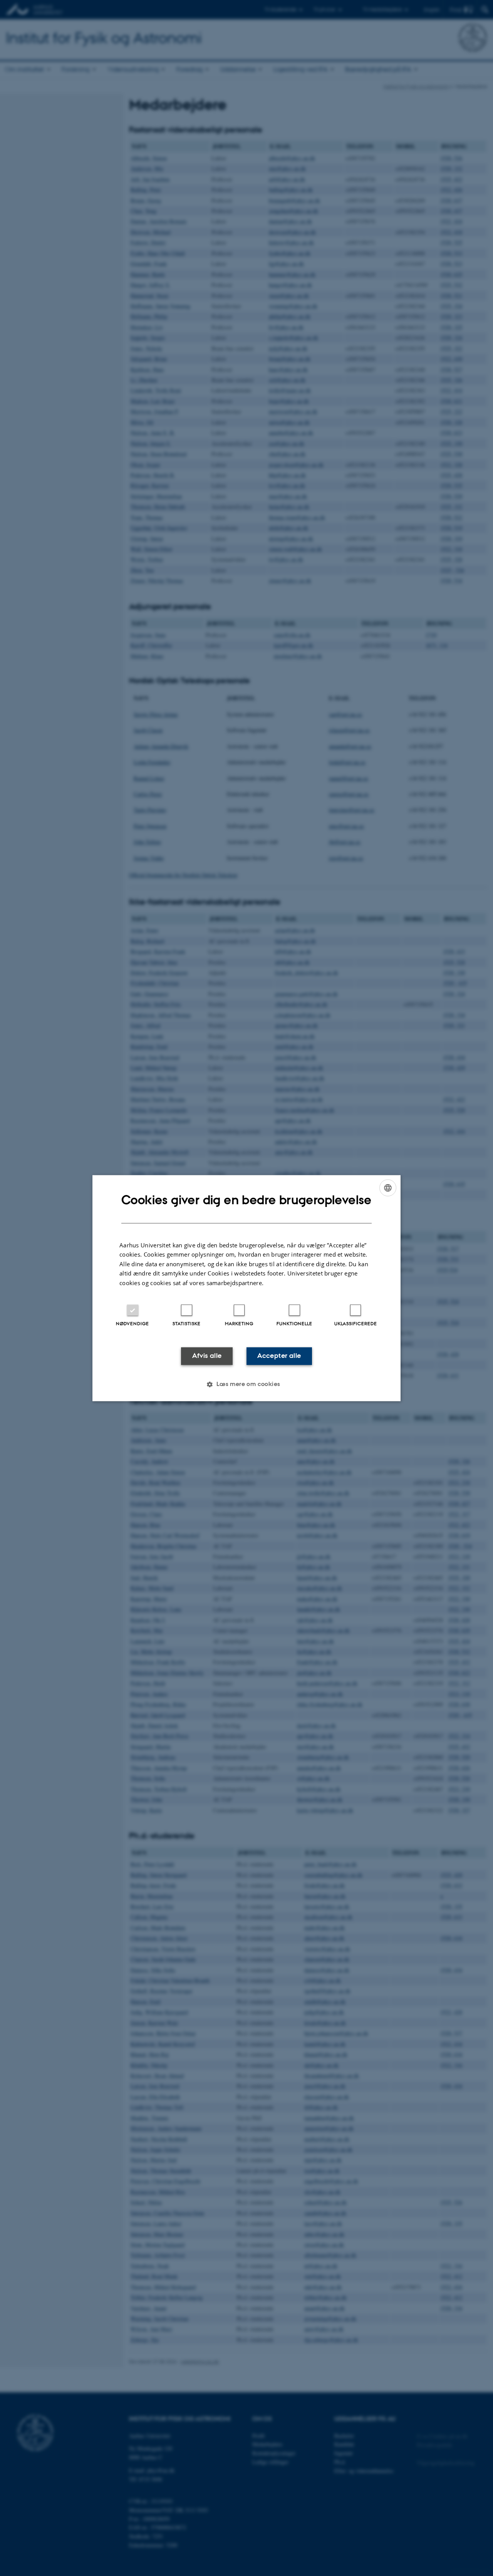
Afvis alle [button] (207, 1356)
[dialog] (246, 1288)
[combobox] (388, 1188)
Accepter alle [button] (279, 1356)
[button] (246, 1384)
